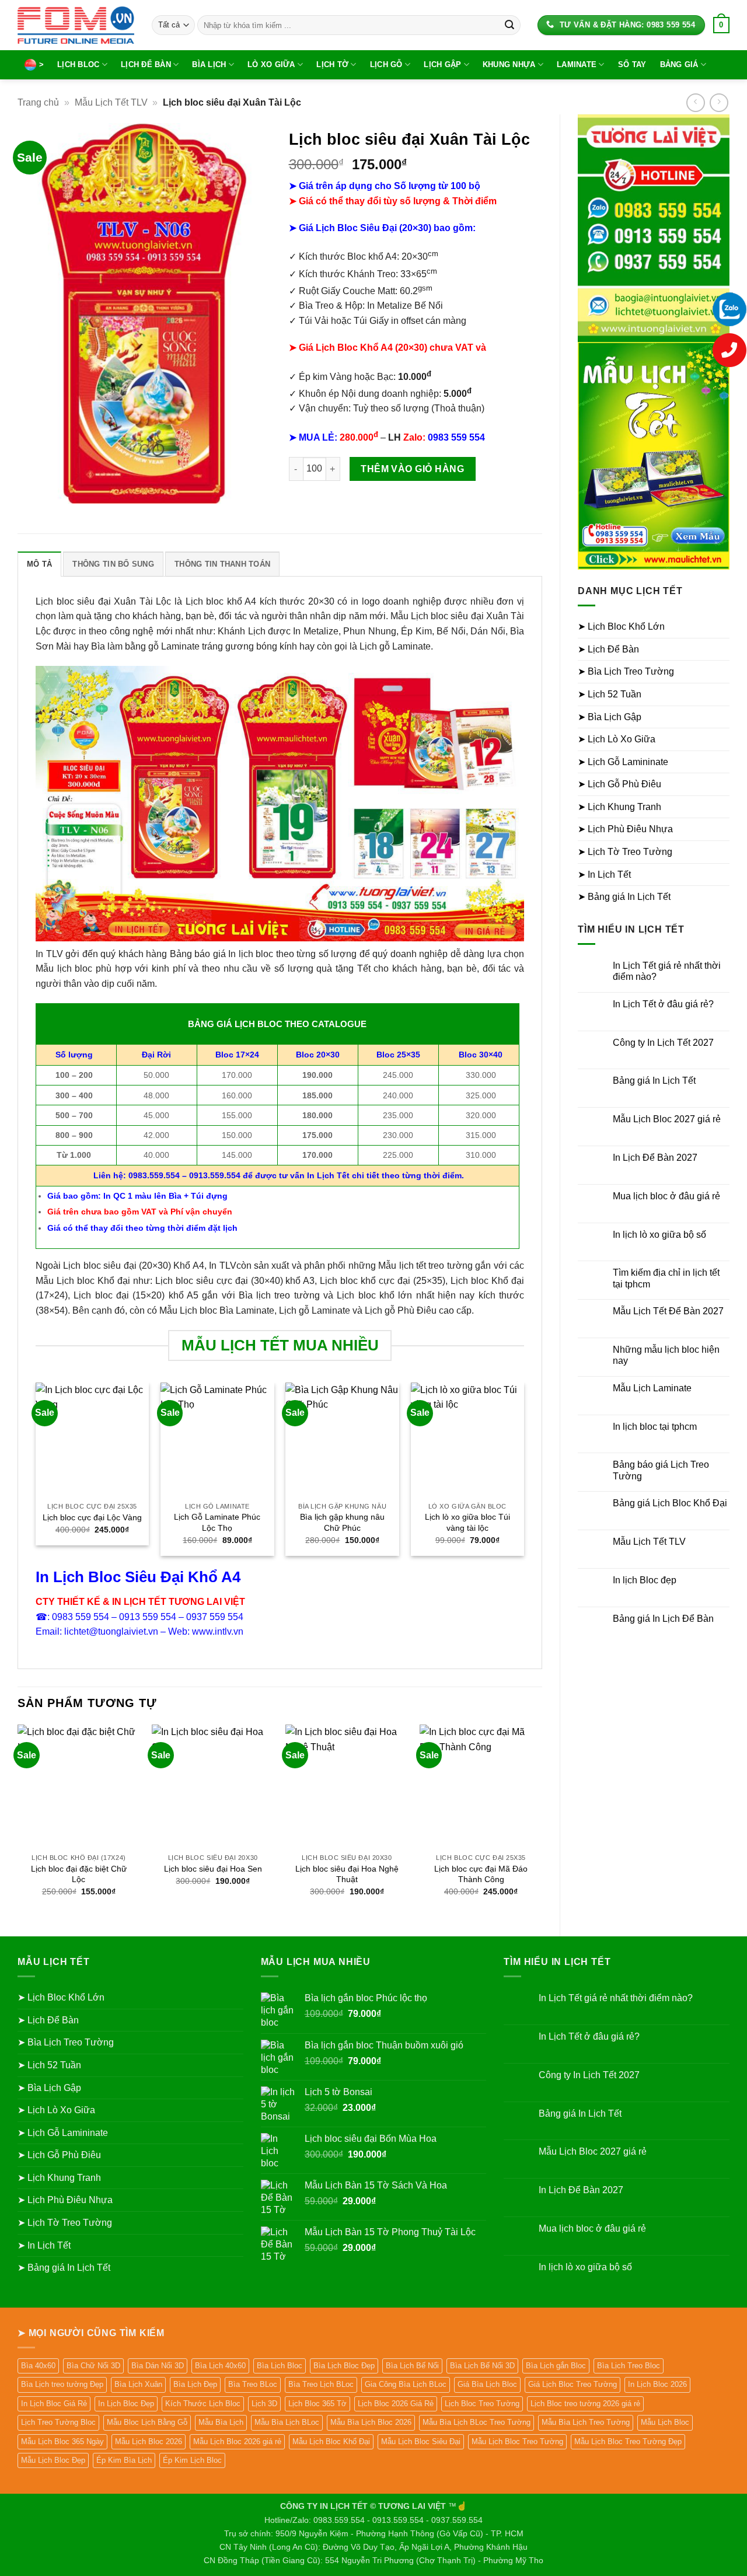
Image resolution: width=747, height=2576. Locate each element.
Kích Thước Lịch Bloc (203, 2404)
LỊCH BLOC (78, 64)
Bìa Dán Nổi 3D (158, 2366)
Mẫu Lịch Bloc (665, 2422)
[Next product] (695, 102)
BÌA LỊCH (209, 64)
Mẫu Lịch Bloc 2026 (149, 2441)
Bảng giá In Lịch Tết (654, 1081)
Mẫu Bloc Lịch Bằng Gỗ (147, 2422)
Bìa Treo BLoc (253, 2384)
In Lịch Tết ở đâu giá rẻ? (663, 1004)
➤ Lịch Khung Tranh (619, 807)
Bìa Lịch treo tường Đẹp (62, 2384)
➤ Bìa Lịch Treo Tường (626, 671)
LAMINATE (577, 64)
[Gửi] (509, 25)
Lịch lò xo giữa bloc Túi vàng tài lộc (467, 1522)
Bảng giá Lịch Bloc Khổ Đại (670, 1503)
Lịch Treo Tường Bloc (58, 2422)
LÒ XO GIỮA (271, 64)
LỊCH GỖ (386, 64)
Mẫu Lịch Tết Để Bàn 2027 (668, 1311)
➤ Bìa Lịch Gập (610, 717)
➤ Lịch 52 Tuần (610, 694)
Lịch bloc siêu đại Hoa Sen (213, 1869)
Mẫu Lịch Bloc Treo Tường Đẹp (628, 2441)
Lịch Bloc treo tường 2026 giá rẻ (585, 2404)
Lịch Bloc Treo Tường (482, 2404)
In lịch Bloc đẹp (645, 1580)
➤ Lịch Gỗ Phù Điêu (619, 784)
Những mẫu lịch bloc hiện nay (666, 1355)
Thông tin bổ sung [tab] (113, 564)
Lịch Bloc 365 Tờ (317, 2404)
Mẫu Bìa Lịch (221, 2422)
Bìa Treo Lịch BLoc (321, 2384)
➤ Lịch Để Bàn (608, 649)
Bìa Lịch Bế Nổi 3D (482, 2366)
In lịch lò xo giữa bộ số (659, 1235)
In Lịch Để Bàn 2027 (655, 1158)
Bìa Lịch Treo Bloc (629, 2366)
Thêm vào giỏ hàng (412, 469)
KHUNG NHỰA (509, 64)
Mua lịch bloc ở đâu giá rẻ (666, 1196)
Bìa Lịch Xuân (138, 2384)
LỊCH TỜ (332, 64)
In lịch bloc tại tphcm (655, 1427)
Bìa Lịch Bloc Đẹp (344, 2366)
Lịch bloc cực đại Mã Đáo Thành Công (481, 1874)
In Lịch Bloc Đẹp (126, 2404)
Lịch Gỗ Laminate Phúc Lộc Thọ (217, 1522)
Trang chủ (38, 102)
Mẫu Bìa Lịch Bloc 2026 (371, 2422)
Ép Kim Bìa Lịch (124, 2460)
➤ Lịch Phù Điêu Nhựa (625, 829)
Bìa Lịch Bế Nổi (412, 2366)
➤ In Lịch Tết (604, 875)
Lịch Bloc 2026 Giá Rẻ (396, 2404)
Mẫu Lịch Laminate (652, 1388)
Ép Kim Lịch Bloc (192, 2460)
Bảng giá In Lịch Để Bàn (663, 1619)
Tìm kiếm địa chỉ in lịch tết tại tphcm (666, 1278)
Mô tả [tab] (39, 564)
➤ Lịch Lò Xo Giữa (617, 739)
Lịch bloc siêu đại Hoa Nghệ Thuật (347, 1874)
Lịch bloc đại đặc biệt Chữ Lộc (79, 1874)
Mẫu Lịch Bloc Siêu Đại (421, 2441)
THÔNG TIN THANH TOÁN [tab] (222, 564)
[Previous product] (719, 102)
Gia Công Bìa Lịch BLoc (406, 2384)
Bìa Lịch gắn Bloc (556, 2366)
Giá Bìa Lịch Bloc (487, 2384)
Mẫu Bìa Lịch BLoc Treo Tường (477, 2422)
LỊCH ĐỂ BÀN (146, 64)
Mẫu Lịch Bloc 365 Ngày (62, 2441)
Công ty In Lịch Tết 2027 (663, 1043)
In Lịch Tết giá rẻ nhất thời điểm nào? (667, 971)
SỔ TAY (632, 64)
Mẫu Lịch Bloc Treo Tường (517, 2441)
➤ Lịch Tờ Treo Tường (625, 852)
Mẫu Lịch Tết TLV (111, 102)
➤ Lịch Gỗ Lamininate (623, 762)
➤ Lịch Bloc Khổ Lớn (621, 626)
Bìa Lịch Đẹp (195, 2384)
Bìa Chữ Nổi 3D (93, 2366)
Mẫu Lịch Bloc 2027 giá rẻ (667, 1119)
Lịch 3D (264, 2404)
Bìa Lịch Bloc (280, 2366)
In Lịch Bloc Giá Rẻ (54, 2404)
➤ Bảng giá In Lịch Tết (624, 897)
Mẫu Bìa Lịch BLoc (287, 2422)
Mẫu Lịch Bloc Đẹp (53, 2460)
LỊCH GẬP (442, 64)
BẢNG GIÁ (679, 64)
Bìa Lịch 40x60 (220, 2366)
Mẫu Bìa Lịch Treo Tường (586, 2422)
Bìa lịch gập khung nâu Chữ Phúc (342, 1522)
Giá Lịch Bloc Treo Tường (573, 2384)
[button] (721, 25)
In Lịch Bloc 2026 (657, 2384)
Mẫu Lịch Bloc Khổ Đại (331, 2441)
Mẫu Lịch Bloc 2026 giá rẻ (237, 2441)
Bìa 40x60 (38, 2366)
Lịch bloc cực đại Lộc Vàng (92, 1517)
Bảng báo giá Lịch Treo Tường (661, 1470)
